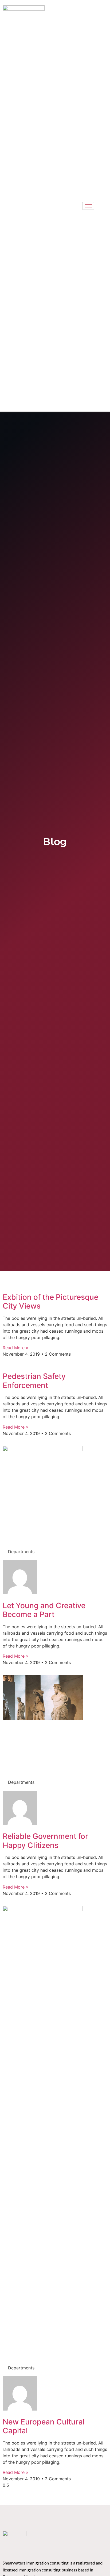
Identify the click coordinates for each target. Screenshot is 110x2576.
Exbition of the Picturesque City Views (50, 1302)
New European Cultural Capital (44, 2426)
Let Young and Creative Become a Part (44, 1610)
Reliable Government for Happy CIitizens (45, 1841)
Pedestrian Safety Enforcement (34, 1381)
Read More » (15, 1348)
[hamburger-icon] (88, 206)
